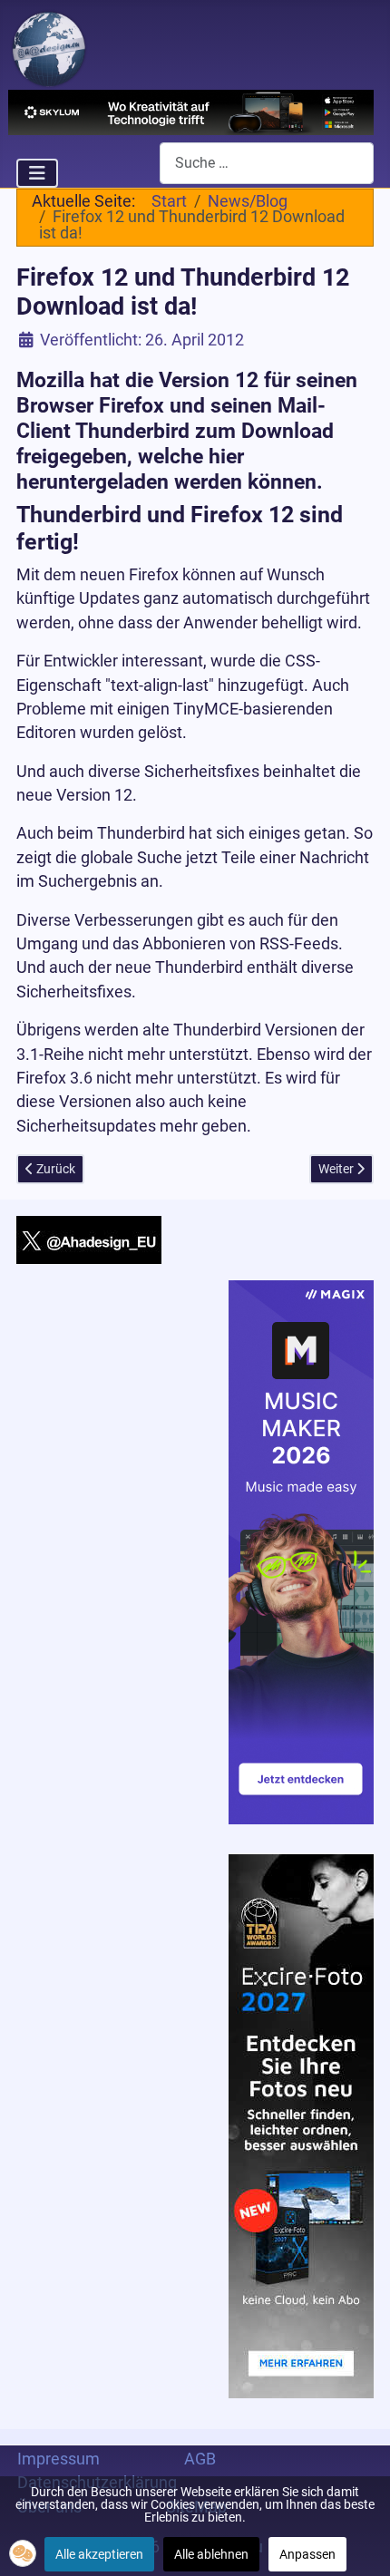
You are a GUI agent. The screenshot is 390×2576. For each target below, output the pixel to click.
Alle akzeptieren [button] (99, 2554)
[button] (23, 2553)
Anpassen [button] (307, 2554)
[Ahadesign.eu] (49, 47)
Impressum (58, 2459)
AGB (200, 2459)
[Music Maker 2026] (301, 1550)
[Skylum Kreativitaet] (191, 111)
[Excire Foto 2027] (301, 2125)
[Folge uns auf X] (89, 1239)
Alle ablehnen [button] (211, 2554)
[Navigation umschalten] (37, 173)
